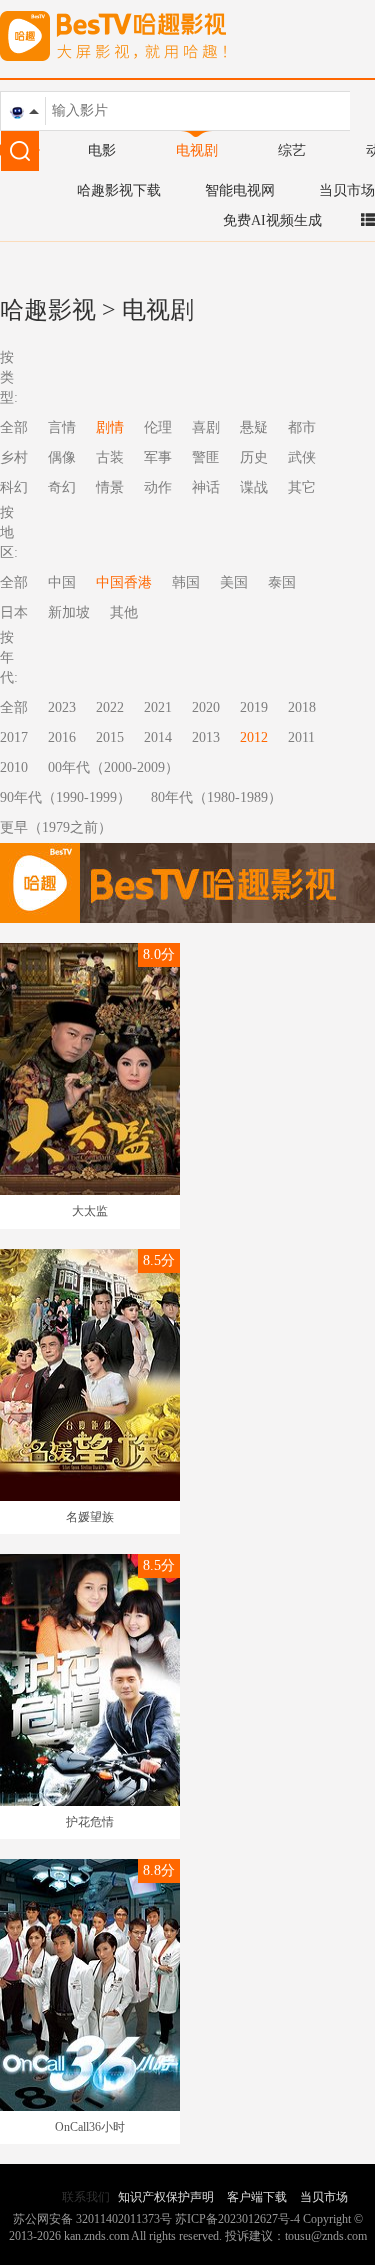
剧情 (110, 427)
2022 (110, 707)
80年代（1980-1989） (216, 797)
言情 (62, 427)
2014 (158, 737)
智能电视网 (240, 190)
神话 (206, 487)
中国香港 (124, 582)
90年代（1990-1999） (65, 797)
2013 (206, 737)
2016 (62, 737)
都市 (302, 427)
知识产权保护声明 (166, 2197)
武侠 (302, 457)
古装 (110, 457)
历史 (254, 457)
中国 (62, 582)
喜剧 (206, 427)
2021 (158, 707)
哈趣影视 (48, 310)
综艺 (292, 150)
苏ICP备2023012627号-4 (237, 2219)
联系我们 (86, 2197)
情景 (110, 487)
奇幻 (62, 487)
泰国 (282, 582)
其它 (302, 487)
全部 (14, 707)
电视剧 (197, 150)
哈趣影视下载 (119, 190)
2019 (254, 707)
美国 (234, 582)
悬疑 (254, 427)
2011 (301, 737)
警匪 (206, 457)
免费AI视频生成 (272, 220)
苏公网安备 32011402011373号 (92, 2219)
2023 (62, 707)
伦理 (158, 427)
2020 (206, 707)
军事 (158, 457)
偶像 (62, 457)
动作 (158, 487)
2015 (110, 737)
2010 (14, 767)
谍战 (254, 487)
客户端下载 (257, 2197)
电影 (102, 150)
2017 (14, 737)
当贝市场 (347, 190)
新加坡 (69, 612)
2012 (254, 737)
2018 (302, 707)
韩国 (186, 582)
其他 (124, 612)
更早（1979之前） (56, 827)
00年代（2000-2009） (113, 767)
